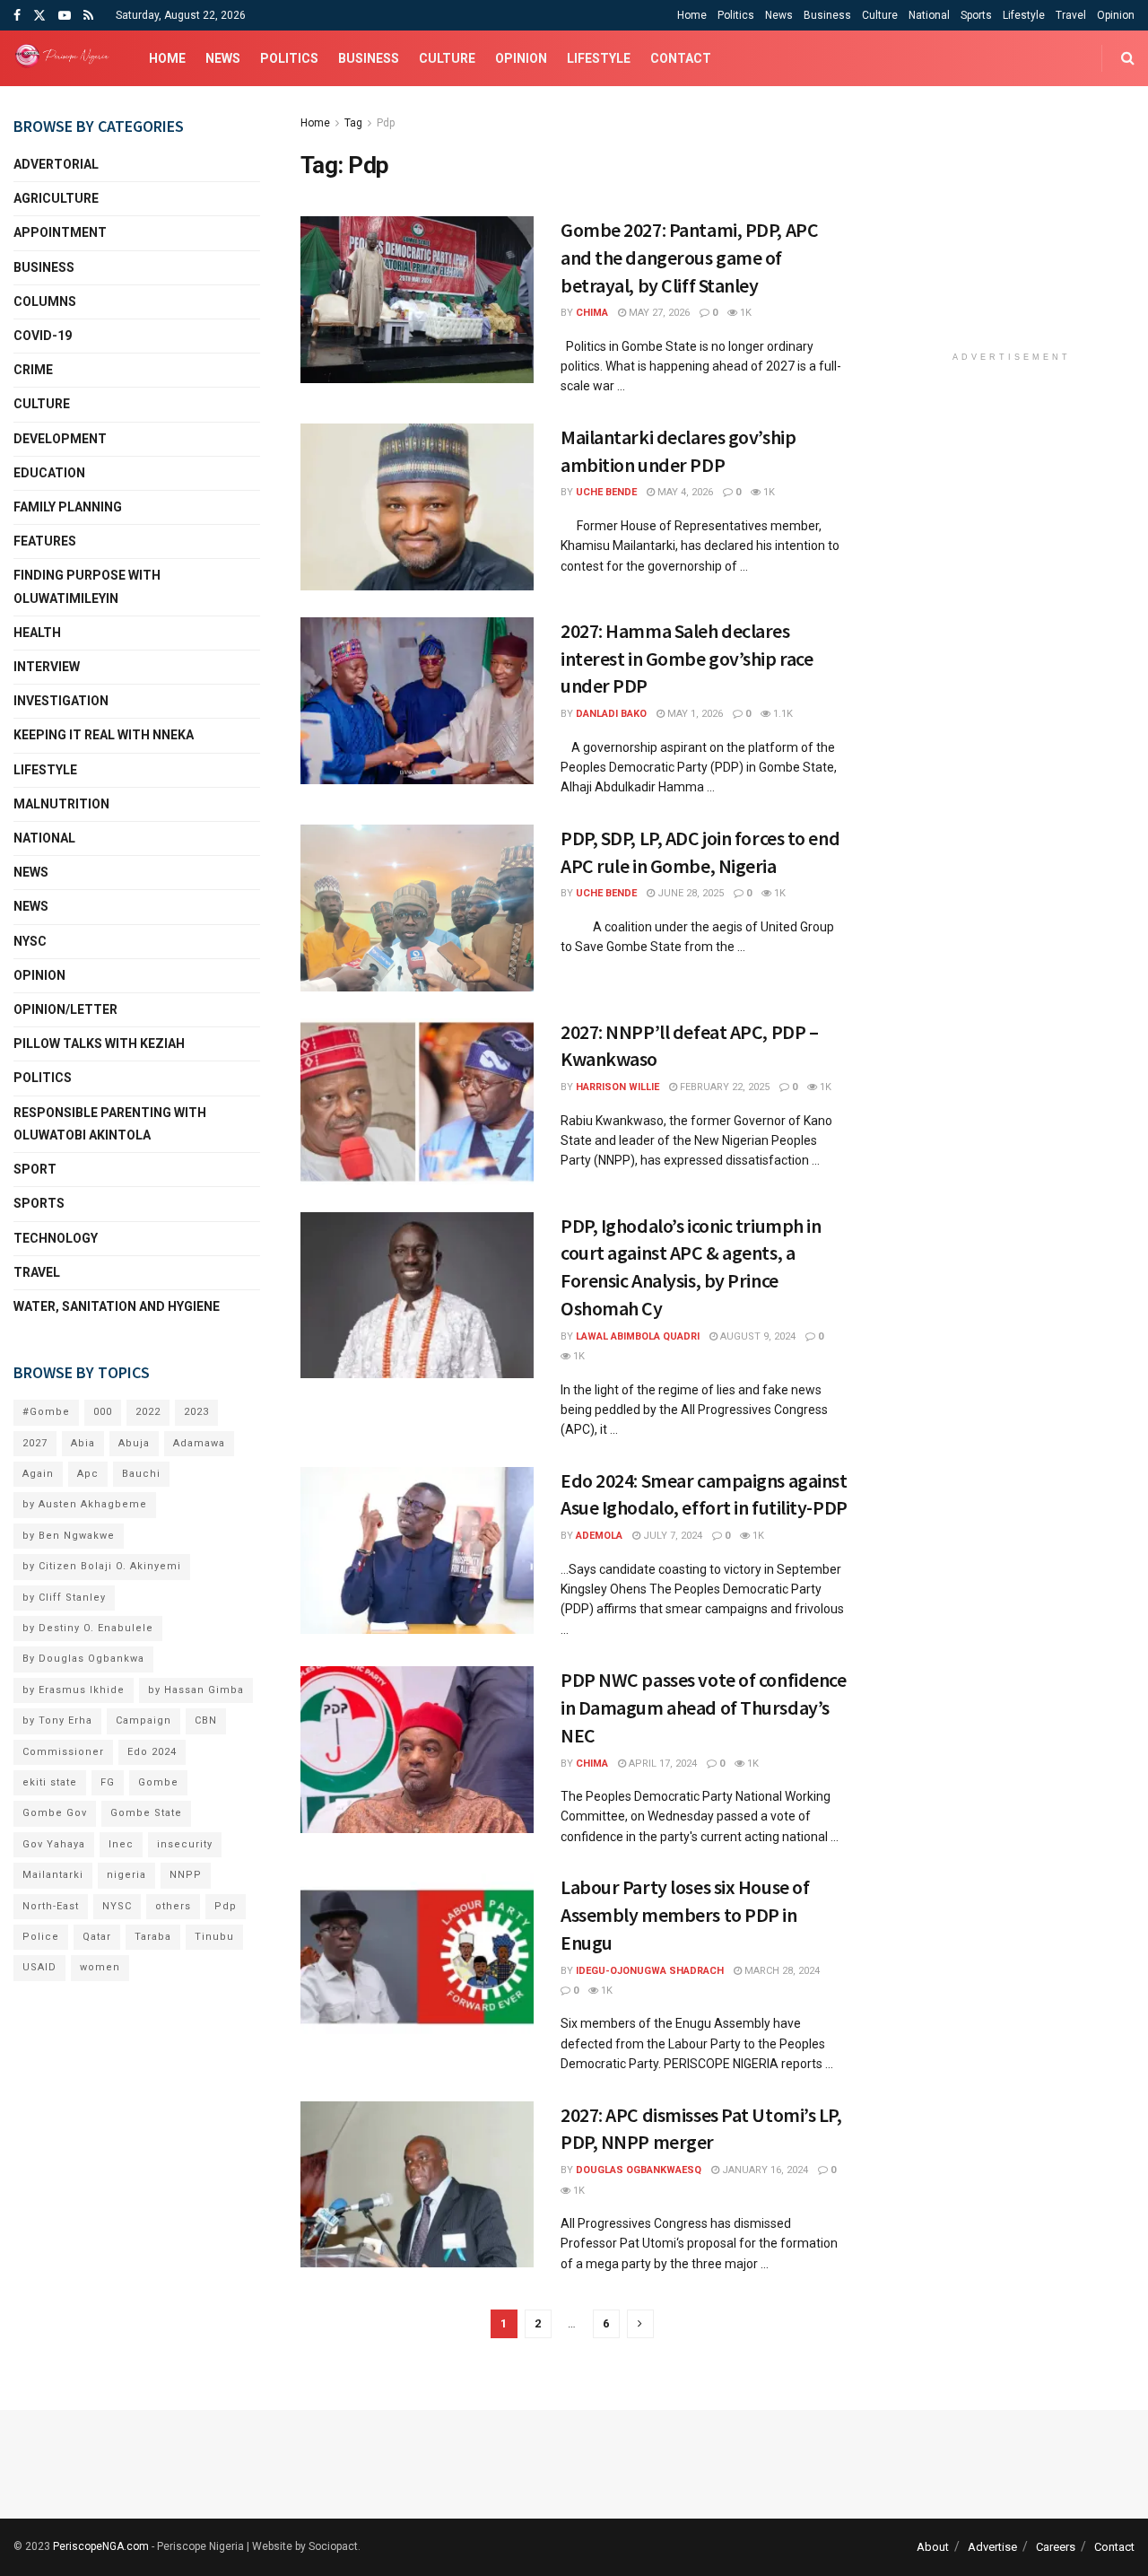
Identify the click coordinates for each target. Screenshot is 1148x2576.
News (779, 15)
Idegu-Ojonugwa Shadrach (650, 1971)
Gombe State (146, 1813)
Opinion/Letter (65, 1009)
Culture (880, 15)
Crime (33, 370)
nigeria (126, 1875)
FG (108, 1782)
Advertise (992, 2547)
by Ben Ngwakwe (69, 1536)
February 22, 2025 (723, 1087)
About (933, 2547)
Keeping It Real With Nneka (104, 735)
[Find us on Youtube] (65, 16)
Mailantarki (53, 1875)
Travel (1071, 15)
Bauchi (141, 1474)
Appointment (60, 232)
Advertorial (56, 164)
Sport (35, 1169)
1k (744, 313)
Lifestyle (1024, 15)
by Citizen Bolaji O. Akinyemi (102, 1566)
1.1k (782, 714)
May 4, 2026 (684, 492)
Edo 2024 (152, 1752)
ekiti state (50, 1782)
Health (37, 633)
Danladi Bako (611, 714)
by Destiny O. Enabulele (88, 1628)
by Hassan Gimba (196, 1690)
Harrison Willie (617, 1087)
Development (60, 439)
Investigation (61, 701)
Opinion (1116, 15)
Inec (121, 1844)
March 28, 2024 (781, 1971)
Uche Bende (606, 492)
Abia (83, 1443)
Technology (56, 1238)
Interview (47, 667)
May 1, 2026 (694, 714)
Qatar (97, 1937)
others (173, 1906)
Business (827, 15)
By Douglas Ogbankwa (83, 1659)
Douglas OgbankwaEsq (639, 2170)
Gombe (158, 1782)
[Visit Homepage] (65, 58)
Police (41, 1937)
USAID (39, 1967)
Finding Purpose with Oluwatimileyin (87, 586)
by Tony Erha (57, 1720)
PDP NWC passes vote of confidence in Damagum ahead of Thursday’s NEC (703, 1707)
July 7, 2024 (671, 1536)
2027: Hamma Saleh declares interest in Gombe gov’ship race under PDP (687, 659)
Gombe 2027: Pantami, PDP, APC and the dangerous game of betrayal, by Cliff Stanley (689, 258)
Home (692, 15)
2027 (35, 1443)
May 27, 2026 (658, 313)
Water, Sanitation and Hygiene (117, 1306)
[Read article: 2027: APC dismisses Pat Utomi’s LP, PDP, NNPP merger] (417, 2185)
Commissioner (63, 1752)
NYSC (30, 941)
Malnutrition (61, 804)
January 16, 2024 (764, 2170)
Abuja (134, 1443)
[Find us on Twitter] (39, 16)
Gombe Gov (55, 1813)
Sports (976, 15)
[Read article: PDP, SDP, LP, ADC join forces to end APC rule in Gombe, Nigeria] (417, 908)
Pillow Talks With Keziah (99, 1043)
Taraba (153, 1937)
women (100, 1967)
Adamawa (199, 1443)
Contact (681, 58)
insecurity (185, 1844)
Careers (1056, 2547)
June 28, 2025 (689, 893)
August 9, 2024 (757, 1336)
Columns (45, 301)
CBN (206, 1720)
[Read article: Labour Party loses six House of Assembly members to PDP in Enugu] (417, 1957)
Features (45, 541)
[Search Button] (1128, 58)
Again (38, 1474)
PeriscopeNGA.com (101, 2546)
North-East (51, 1906)
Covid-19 (43, 336)
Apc (88, 1474)
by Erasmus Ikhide (74, 1690)
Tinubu (214, 1937)
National (929, 15)
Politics (736, 15)
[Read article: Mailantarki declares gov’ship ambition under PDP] (417, 507)
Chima (592, 313)
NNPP (186, 1875)
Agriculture (56, 198)
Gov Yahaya (54, 1844)
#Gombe (46, 1412)
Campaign (143, 1720)
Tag (353, 123)
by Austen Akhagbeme (85, 1504)
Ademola (599, 1536)
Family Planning (68, 507)
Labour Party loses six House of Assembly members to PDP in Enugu (685, 1915)
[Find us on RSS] (88, 16)
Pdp (386, 123)
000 (103, 1412)
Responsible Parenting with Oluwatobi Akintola (110, 1124)
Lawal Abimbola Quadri (638, 1336)
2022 (148, 1412)
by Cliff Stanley (64, 1598)
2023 (196, 1412)
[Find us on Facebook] (17, 16)
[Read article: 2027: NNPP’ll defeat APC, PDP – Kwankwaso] (417, 1102)
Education (49, 473)
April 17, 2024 (661, 1764)
